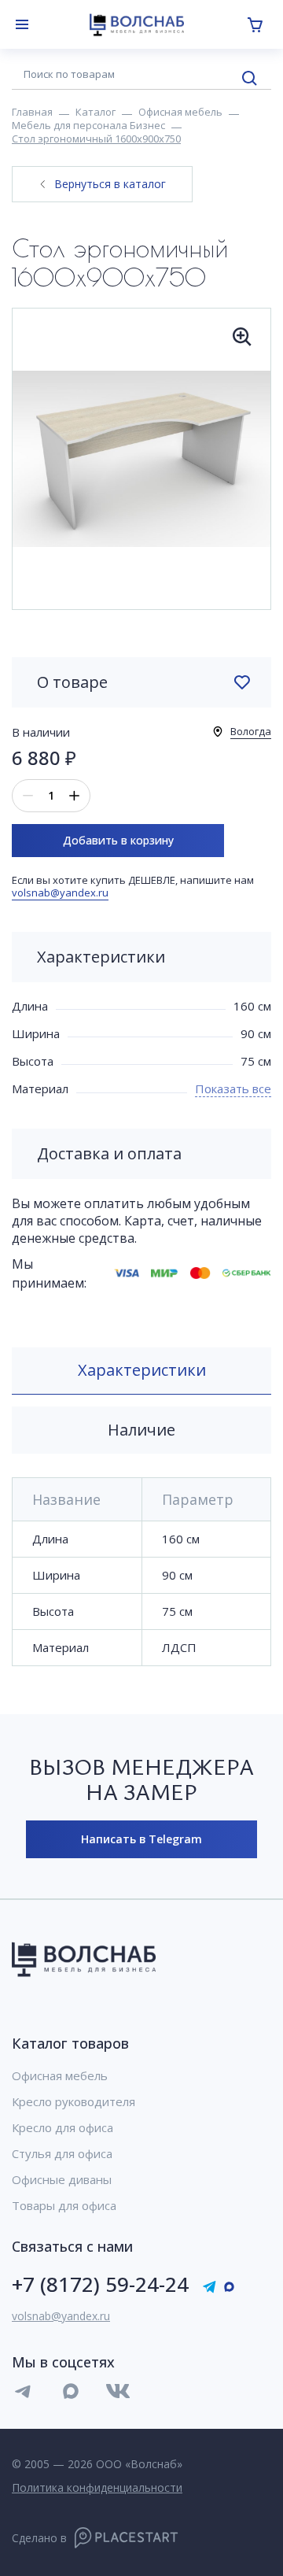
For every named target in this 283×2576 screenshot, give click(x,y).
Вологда (251, 731)
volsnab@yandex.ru (60, 893)
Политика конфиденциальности (97, 2487)
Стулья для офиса (62, 2154)
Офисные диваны (62, 2180)
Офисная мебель (180, 112)
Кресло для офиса (62, 2128)
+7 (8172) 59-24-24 (100, 2284)
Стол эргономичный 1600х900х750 (96, 139)
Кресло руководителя (74, 2102)
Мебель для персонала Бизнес (88, 125)
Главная (32, 112)
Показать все (233, 1088)
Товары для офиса (64, 2206)
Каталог (96, 112)
